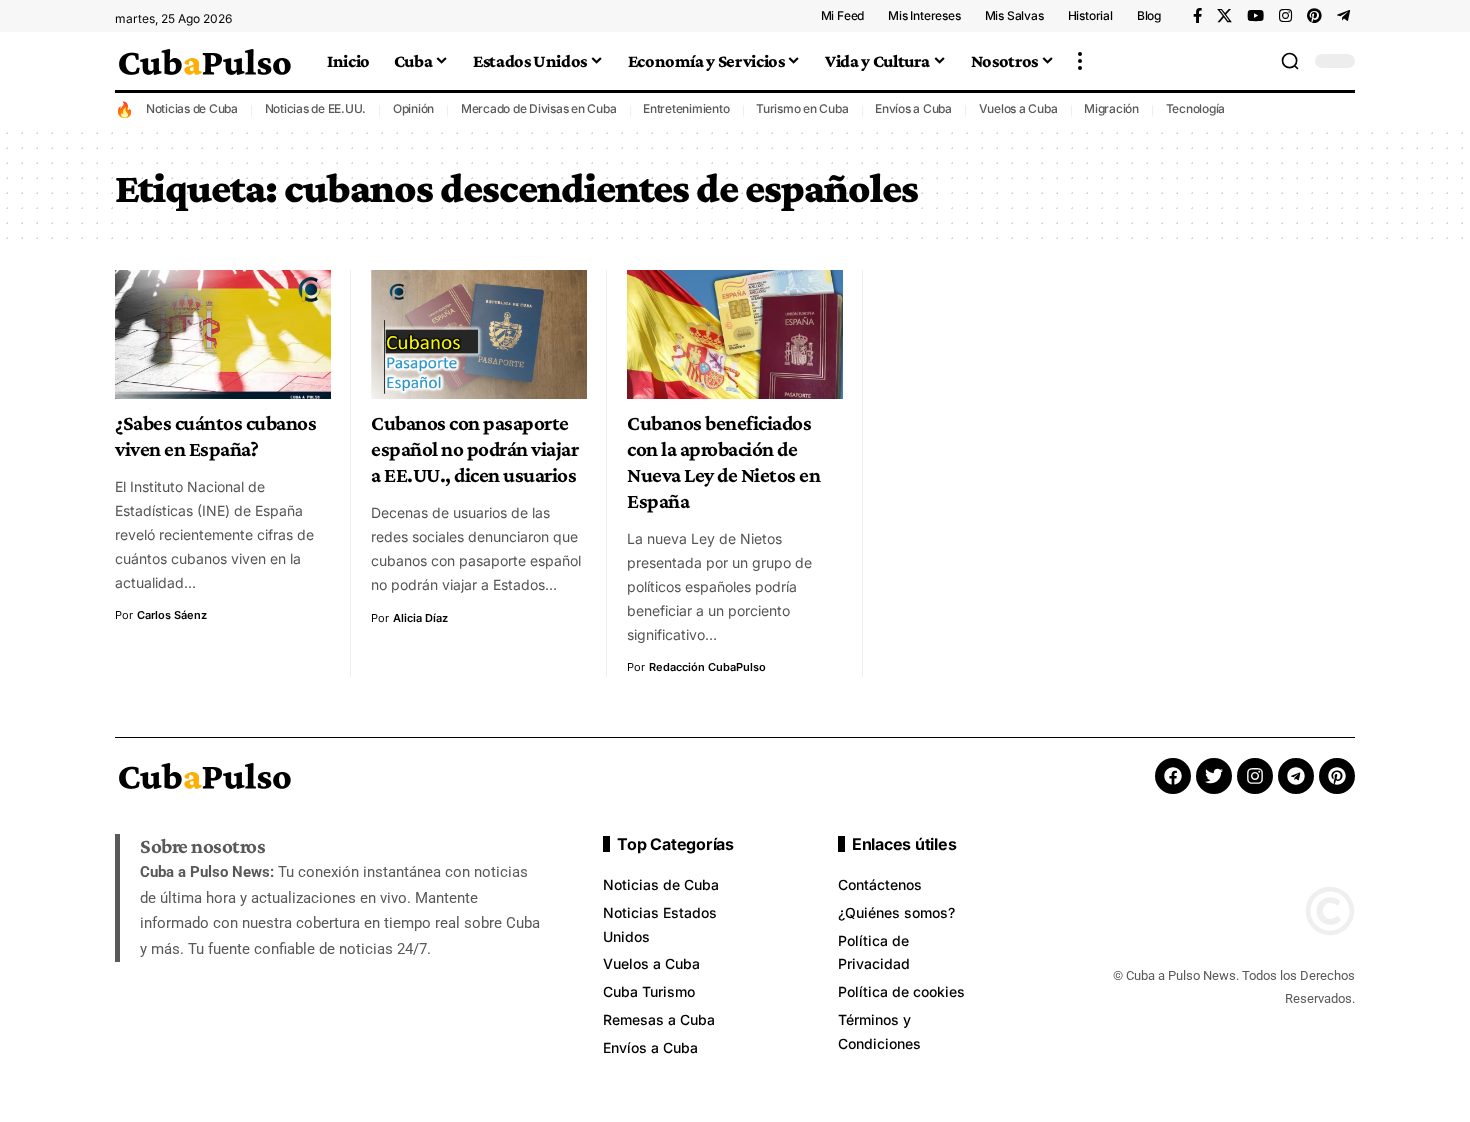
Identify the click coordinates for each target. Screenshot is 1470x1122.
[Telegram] (1343, 16)
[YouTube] (1255, 16)
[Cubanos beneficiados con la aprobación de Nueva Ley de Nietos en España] (735, 335)
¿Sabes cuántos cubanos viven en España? (215, 436)
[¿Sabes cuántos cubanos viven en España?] (223, 335)
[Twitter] (1214, 776)
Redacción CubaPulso (707, 667)
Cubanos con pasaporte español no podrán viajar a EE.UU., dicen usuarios (474, 449)
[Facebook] (1197, 16)
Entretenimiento (686, 108)
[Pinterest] (1314, 16)
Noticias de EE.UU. (316, 108)
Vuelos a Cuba (1018, 108)
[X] (1224, 16)
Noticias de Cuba (192, 108)
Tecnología (1196, 108)
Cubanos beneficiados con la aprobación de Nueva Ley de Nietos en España (723, 462)
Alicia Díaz (420, 618)
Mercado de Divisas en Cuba (539, 108)
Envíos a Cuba (913, 108)
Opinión (413, 108)
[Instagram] (1285, 16)
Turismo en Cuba (802, 108)
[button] (1080, 61)
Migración (1111, 108)
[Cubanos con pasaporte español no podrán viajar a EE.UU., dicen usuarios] (479, 335)
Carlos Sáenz (172, 615)
